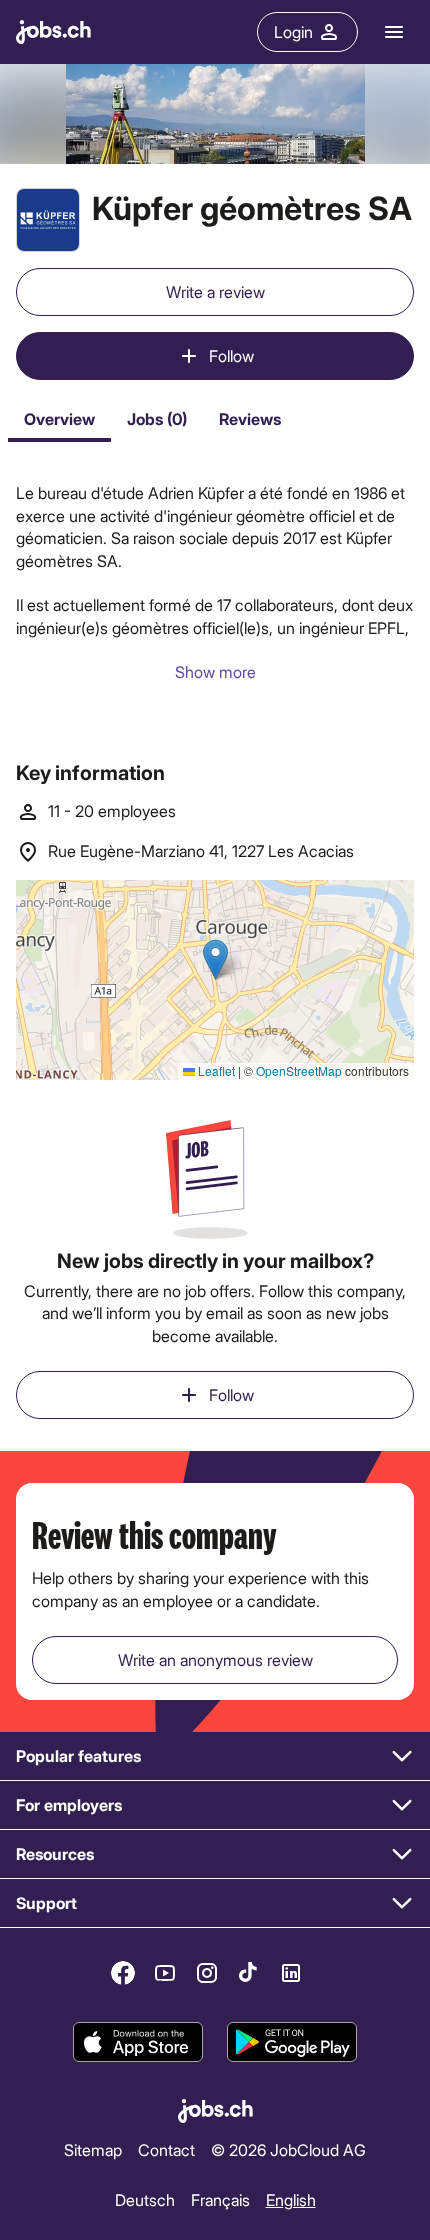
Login (293, 31)
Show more (215, 671)
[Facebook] (123, 1973)
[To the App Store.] (138, 2042)
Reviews (250, 418)
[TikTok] (249, 1973)
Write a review (215, 291)
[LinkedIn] (291, 1973)
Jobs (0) (157, 418)
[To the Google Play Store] (292, 2042)
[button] (215, 1756)
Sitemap (93, 2149)
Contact (166, 2149)
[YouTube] (165, 1973)
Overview (59, 418)
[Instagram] (207, 1973)
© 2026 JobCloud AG (288, 2149)
